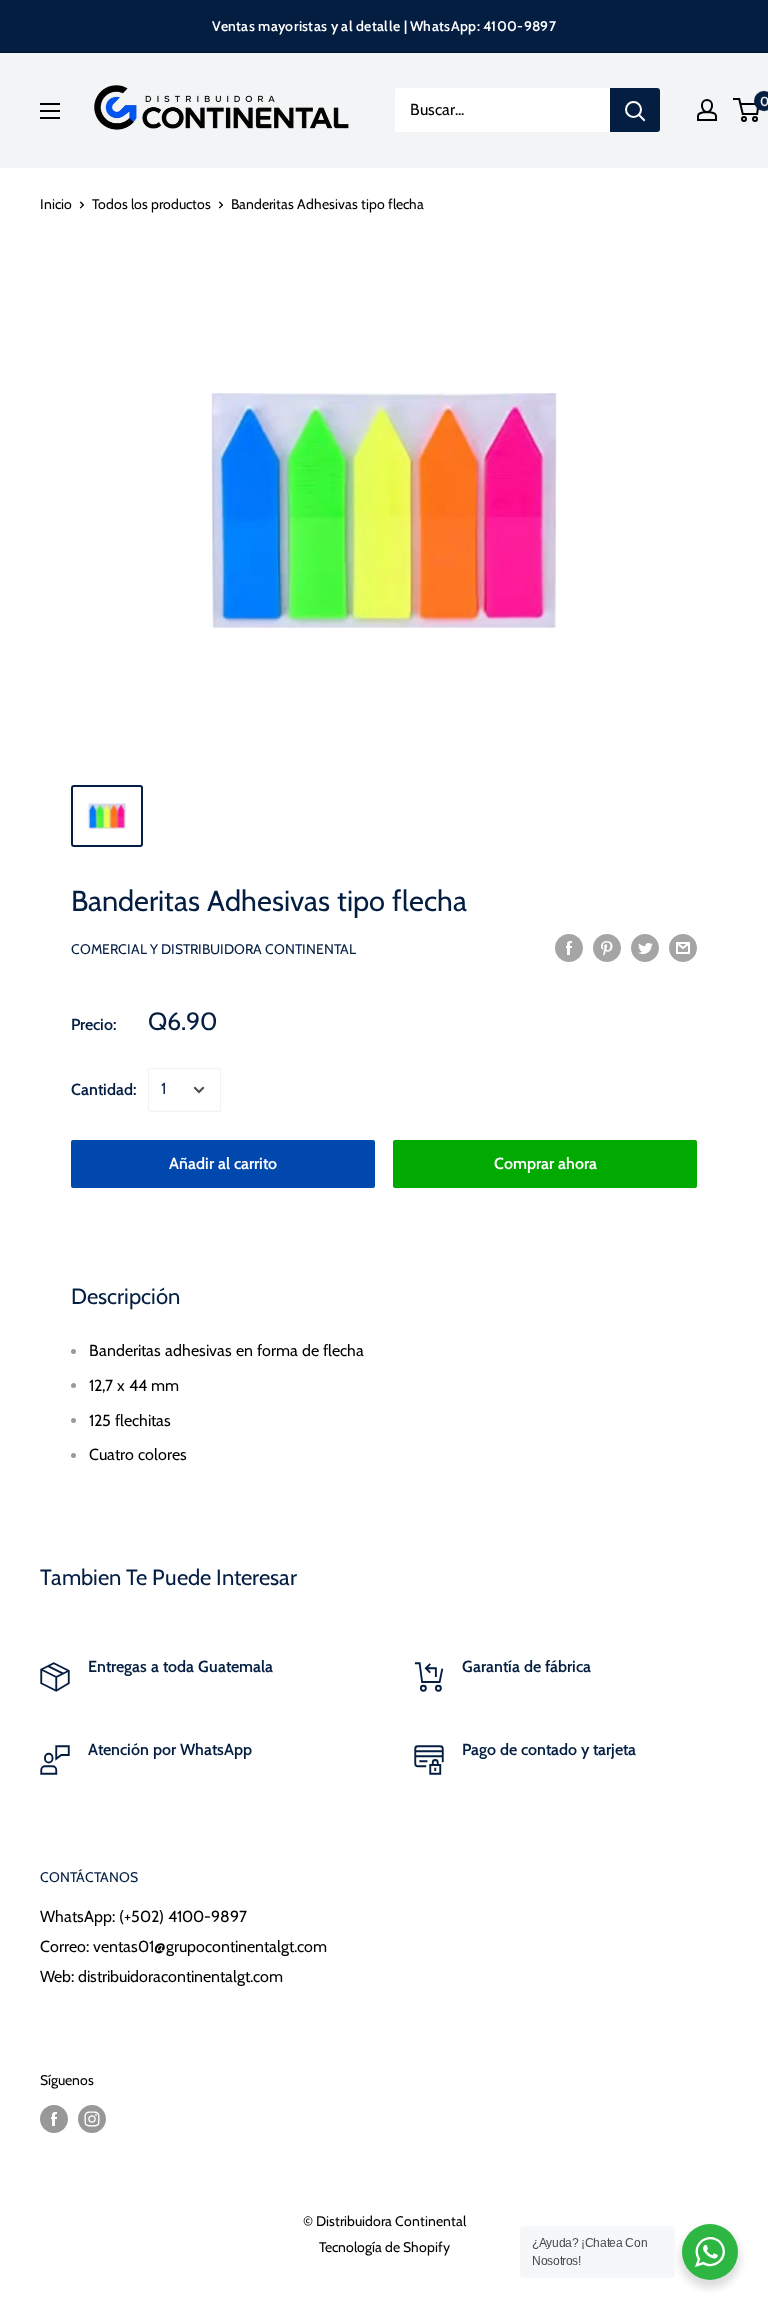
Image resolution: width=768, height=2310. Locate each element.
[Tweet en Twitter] (645, 947)
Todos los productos (151, 204)
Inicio (56, 204)
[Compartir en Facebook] (569, 947)
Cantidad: (103, 1089)
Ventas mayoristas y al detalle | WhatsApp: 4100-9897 (384, 26)
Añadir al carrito (223, 1163)
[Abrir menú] (50, 111)
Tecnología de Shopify (384, 2247)
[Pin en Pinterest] (607, 947)
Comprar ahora (545, 1163)
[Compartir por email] (683, 947)
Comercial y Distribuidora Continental (213, 949)
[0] (747, 110)
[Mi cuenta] (707, 110)
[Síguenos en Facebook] (54, 2118)
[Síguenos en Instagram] (92, 2118)
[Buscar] (635, 110)
